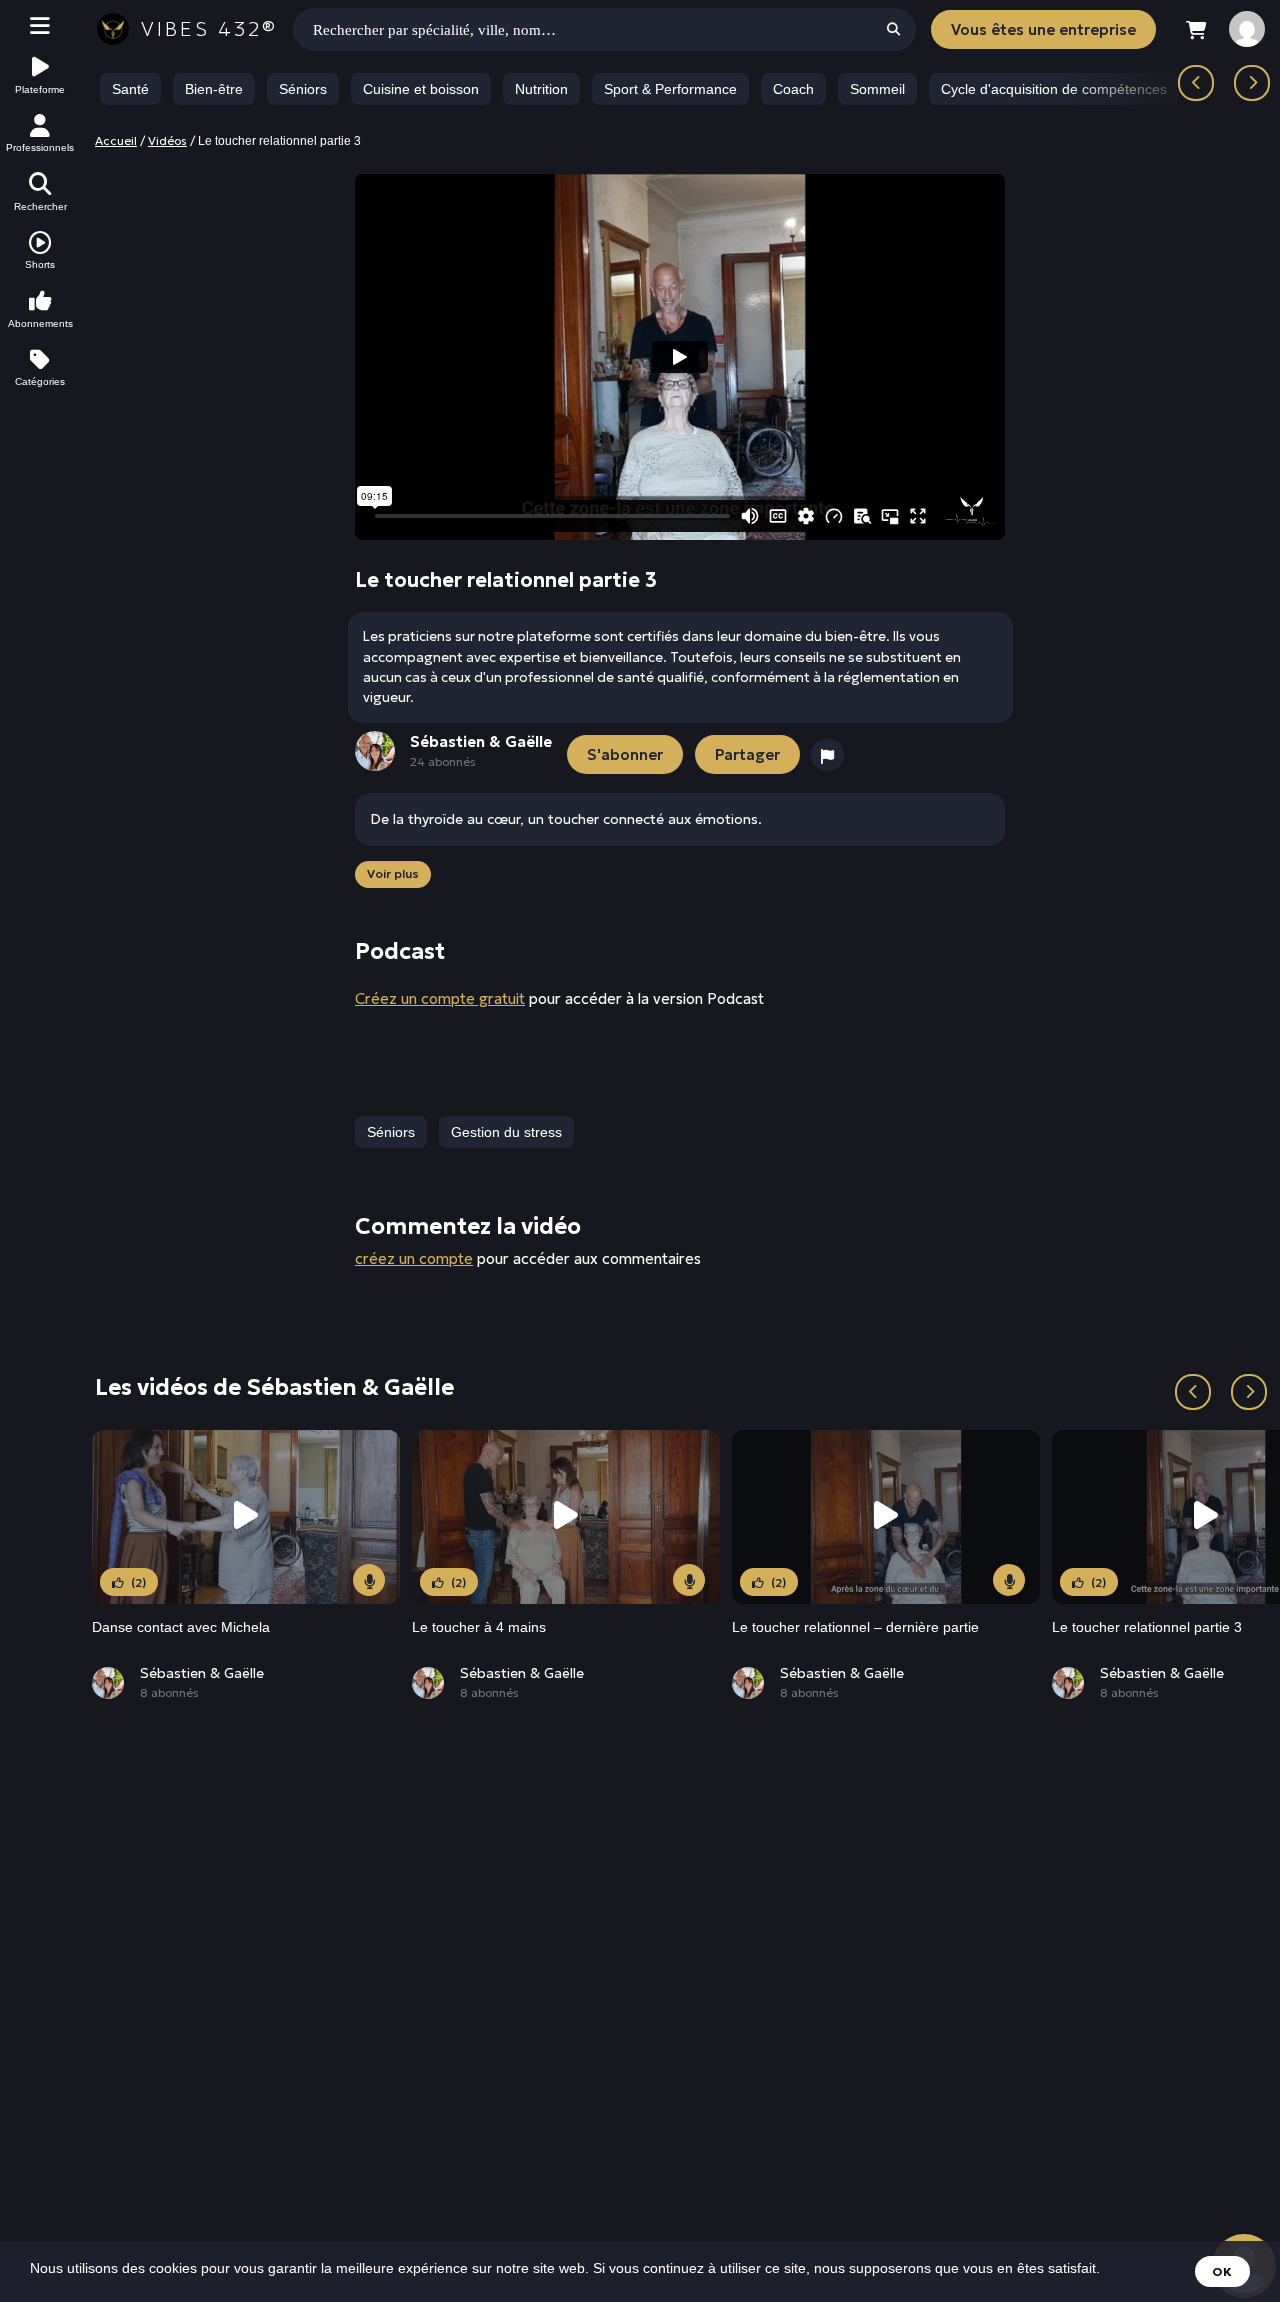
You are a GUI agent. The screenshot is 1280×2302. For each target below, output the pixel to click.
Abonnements (40, 323)
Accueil (116, 140)
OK (1222, 2271)
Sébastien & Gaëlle (202, 1673)
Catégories (40, 381)
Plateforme (40, 89)
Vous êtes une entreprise (1043, 29)
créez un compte (414, 1258)
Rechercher (40, 206)
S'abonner (625, 754)
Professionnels (40, 147)
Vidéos (167, 140)
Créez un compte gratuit (440, 998)
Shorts (40, 264)
